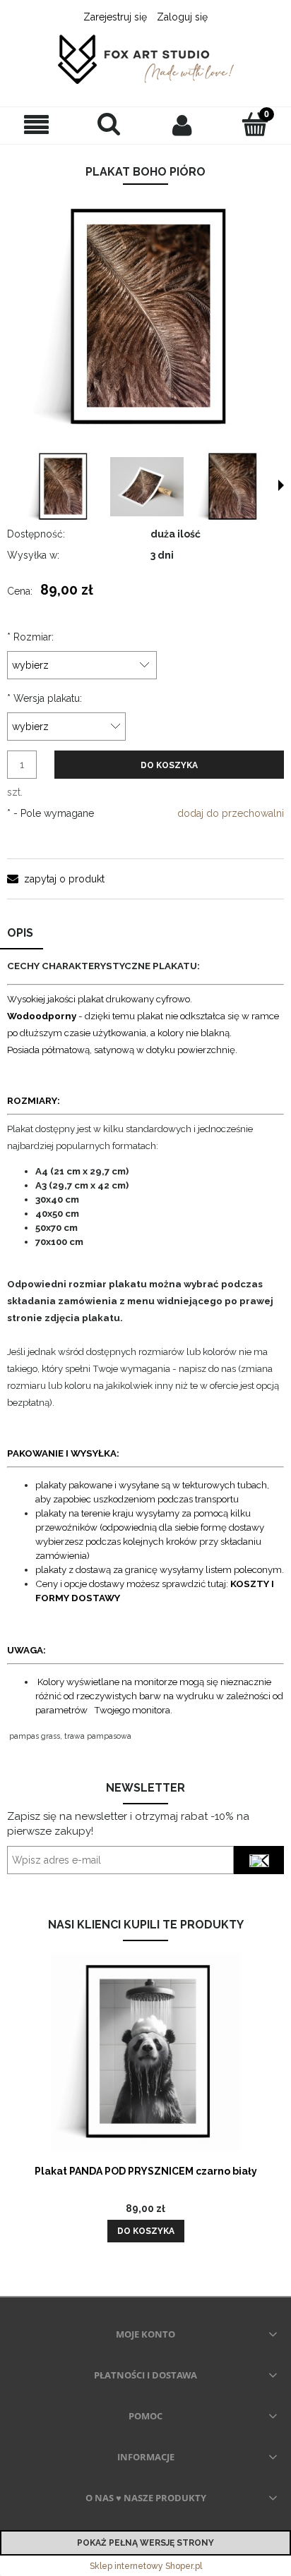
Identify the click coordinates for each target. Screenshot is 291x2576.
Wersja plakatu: (44, 698)
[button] (36, 125)
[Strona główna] (145, 60)
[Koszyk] (255, 124)
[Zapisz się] (259, 1860)
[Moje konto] (182, 125)
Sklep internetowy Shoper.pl (146, 2566)
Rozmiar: (30, 637)
